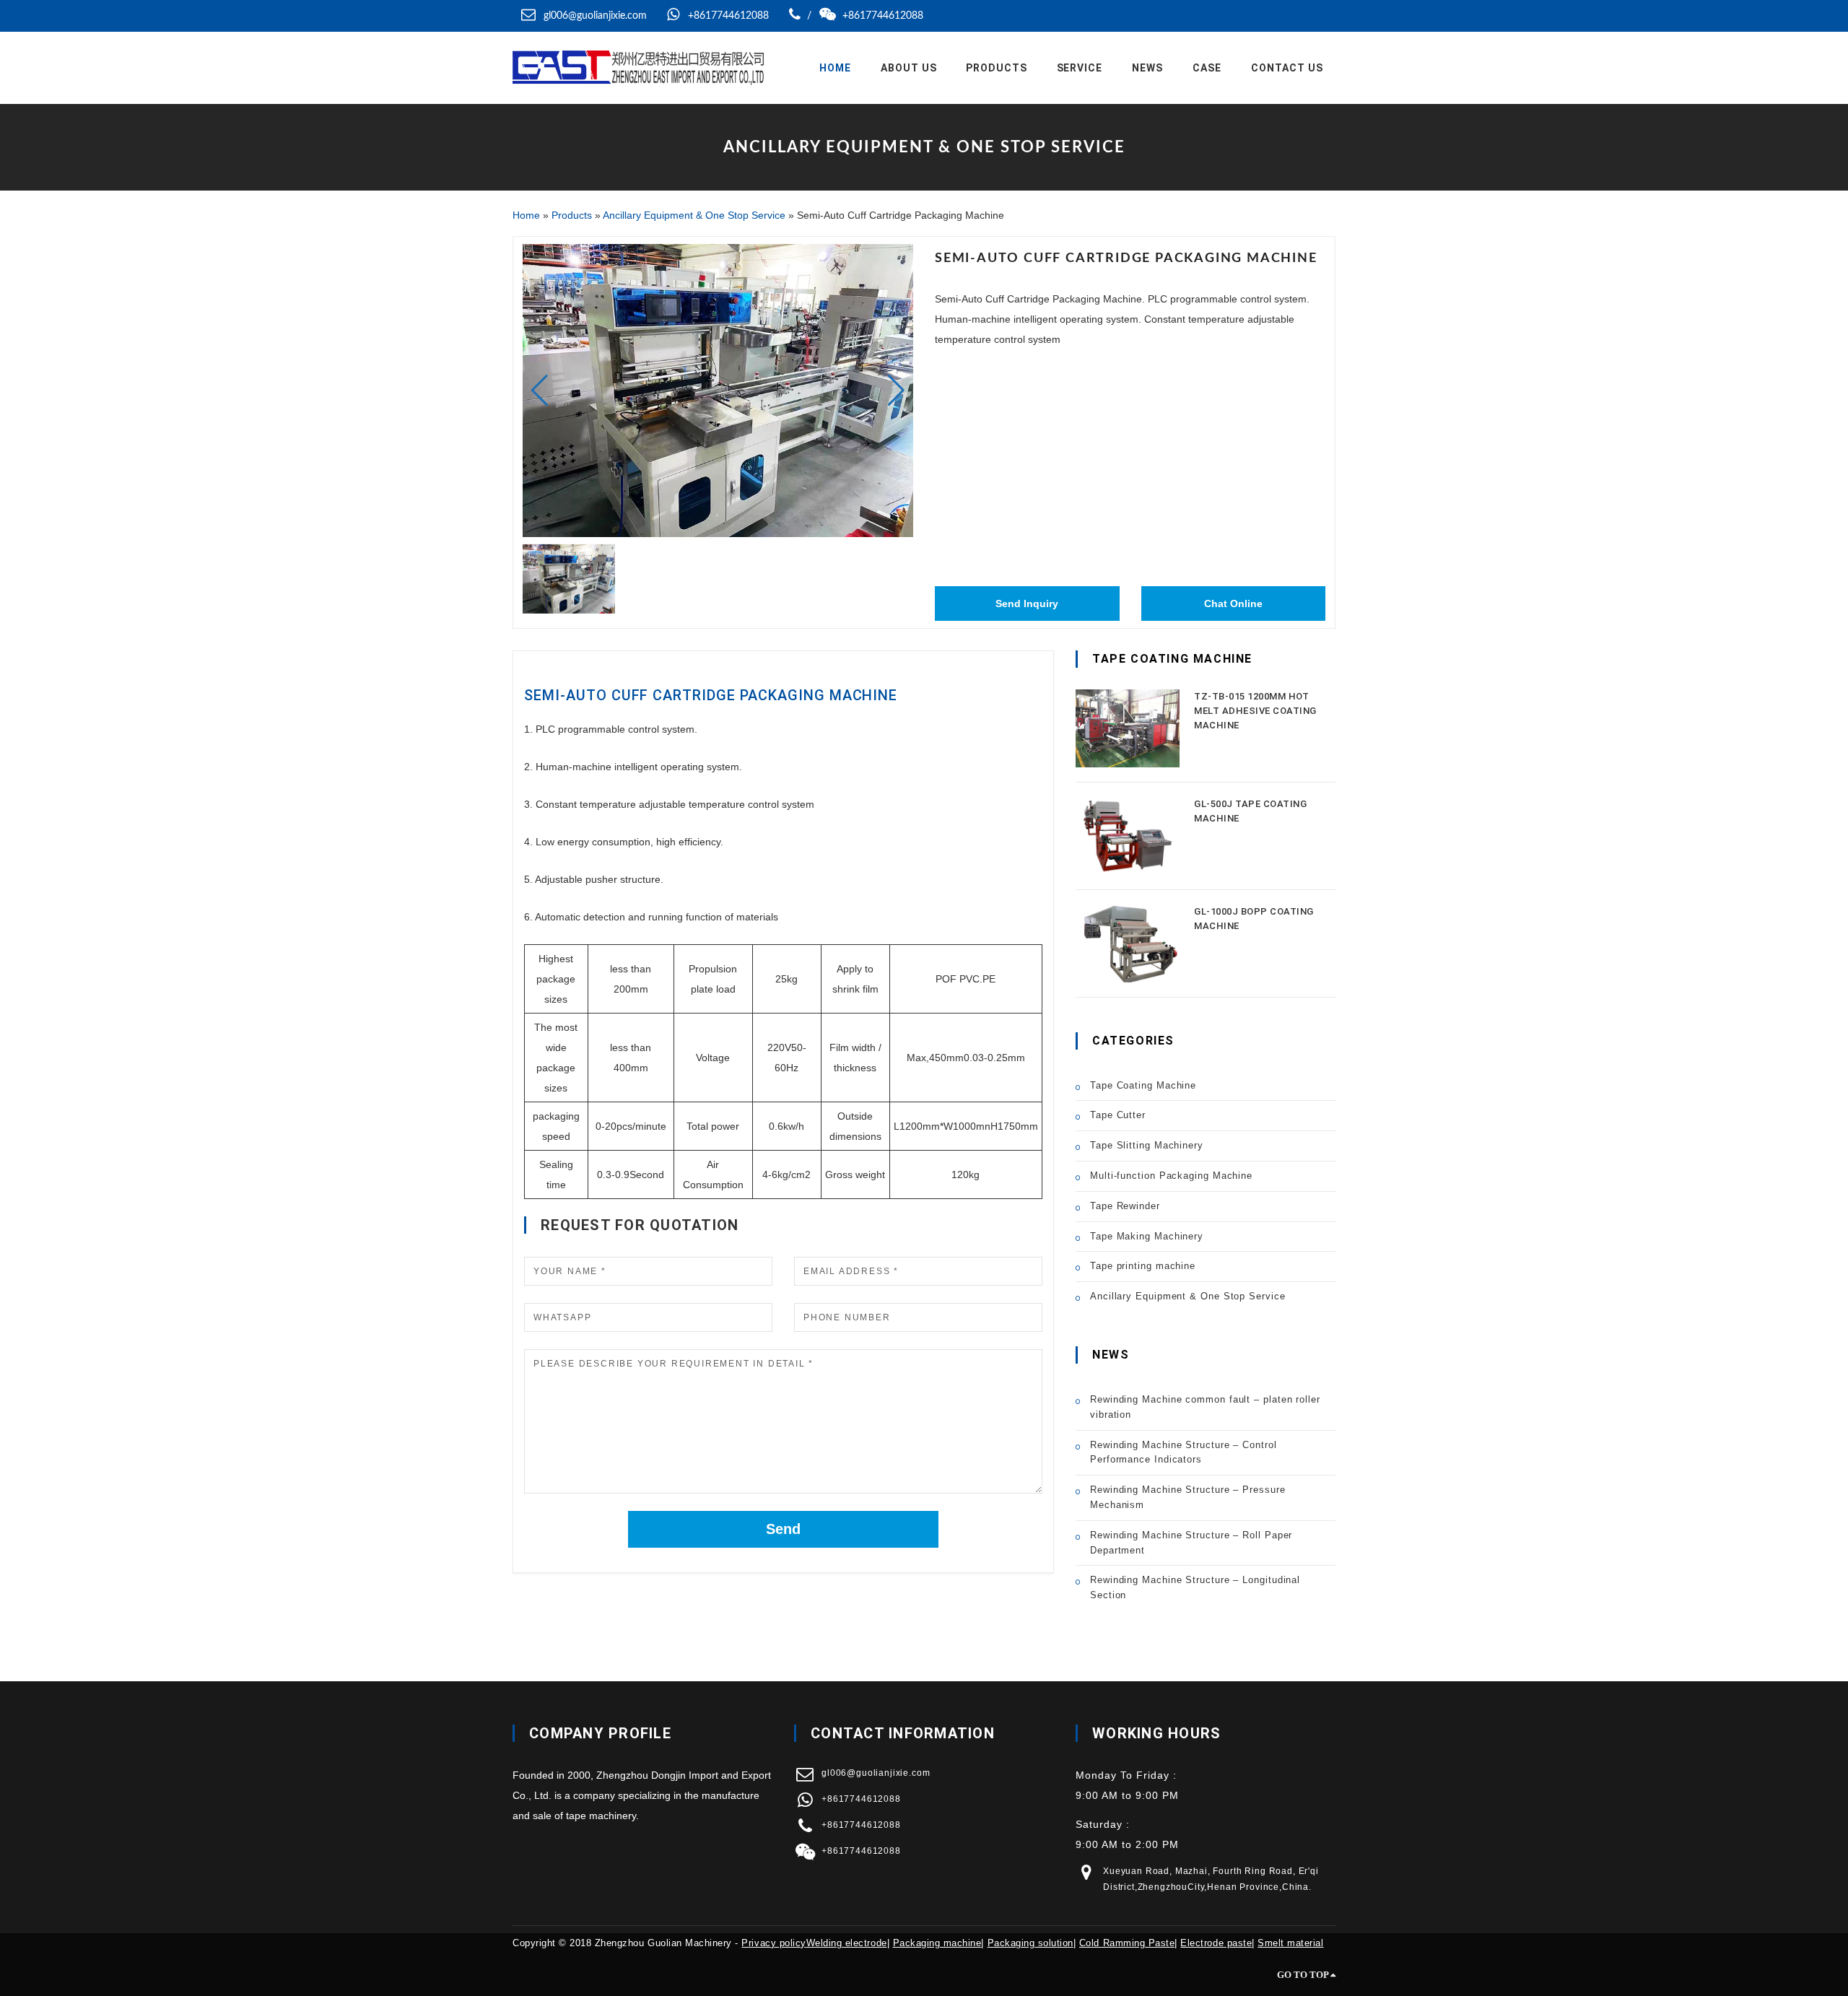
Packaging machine (937, 1943)
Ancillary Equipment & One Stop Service (694, 215)
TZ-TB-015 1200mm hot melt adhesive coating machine (1255, 711)
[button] (896, 391)
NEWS (1147, 68)
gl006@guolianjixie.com (595, 16)
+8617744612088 (727, 16)
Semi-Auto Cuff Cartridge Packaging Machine (711, 695)
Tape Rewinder (1125, 1206)
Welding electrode (847, 1943)
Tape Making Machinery (1147, 1236)
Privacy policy (773, 1943)
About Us (909, 68)
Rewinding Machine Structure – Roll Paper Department (1191, 1543)
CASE (1207, 68)
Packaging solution (1030, 1943)
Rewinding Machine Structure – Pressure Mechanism (1188, 1497)
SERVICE (1080, 68)
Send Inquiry (1027, 603)
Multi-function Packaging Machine (1171, 1176)
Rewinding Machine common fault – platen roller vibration (1205, 1407)
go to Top (1304, 1975)
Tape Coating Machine (1143, 1085)
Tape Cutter (1118, 1115)
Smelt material (1290, 1943)
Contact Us (1287, 68)
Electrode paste (1216, 1943)
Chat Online (1233, 603)
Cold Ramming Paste (1127, 1943)
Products (997, 68)
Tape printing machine (1143, 1266)
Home (835, 68)
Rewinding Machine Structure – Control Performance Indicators (1184, 1452)
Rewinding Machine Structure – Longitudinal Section (1195, 1587)
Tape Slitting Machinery (1147, 1145)
